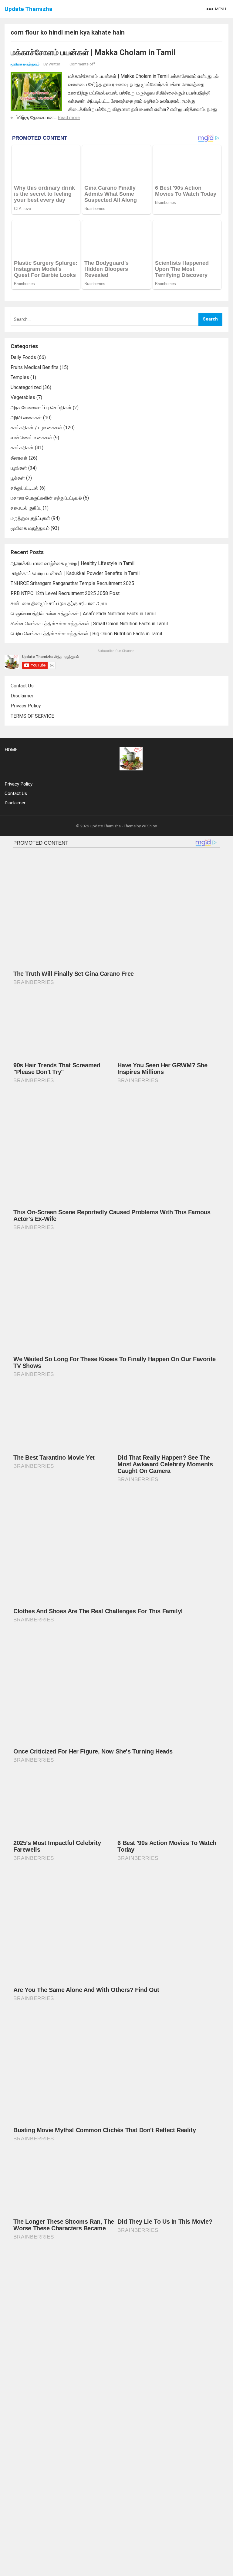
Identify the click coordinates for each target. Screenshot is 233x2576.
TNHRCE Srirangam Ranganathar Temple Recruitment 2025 (72, 583)
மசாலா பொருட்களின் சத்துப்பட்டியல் (46, 498)
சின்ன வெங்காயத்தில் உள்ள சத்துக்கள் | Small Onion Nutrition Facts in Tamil (90, 624)
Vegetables (23, 397)
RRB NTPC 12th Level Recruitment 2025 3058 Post (65, 593)
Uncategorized (26, 387)
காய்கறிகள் (22, 448)
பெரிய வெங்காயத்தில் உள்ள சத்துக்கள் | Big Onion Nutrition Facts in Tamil (87, 634)
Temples (20, 377)
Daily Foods (23, 357)
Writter (54, 64)
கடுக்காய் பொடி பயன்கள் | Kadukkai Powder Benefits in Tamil (75, 573)
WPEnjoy (149, 826)
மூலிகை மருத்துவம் (25, 64)
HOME (11, 750)
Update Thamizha (29, 9)
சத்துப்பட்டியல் (25, 488)
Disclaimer (22, 696)
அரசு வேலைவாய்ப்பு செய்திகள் (41, 408)
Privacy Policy (26, 706)
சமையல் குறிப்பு (26, 508)
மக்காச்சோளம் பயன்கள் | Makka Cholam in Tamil (93, 52)
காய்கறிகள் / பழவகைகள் (36, 428)
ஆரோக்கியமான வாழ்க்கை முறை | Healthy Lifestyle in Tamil (73, 563)
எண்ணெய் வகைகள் (31, 438)
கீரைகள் (19, 458)
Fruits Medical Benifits (35, 367)
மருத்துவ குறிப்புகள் (30, 518)
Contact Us (22, 686)
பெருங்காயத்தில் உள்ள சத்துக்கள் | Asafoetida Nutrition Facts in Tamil (83, 614)
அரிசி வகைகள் (26, 418)
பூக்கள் (18, 478)
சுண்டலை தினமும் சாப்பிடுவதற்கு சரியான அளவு (59, 603)
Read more (69, 118)
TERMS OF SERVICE (32, 716)
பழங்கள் (19, 468)
